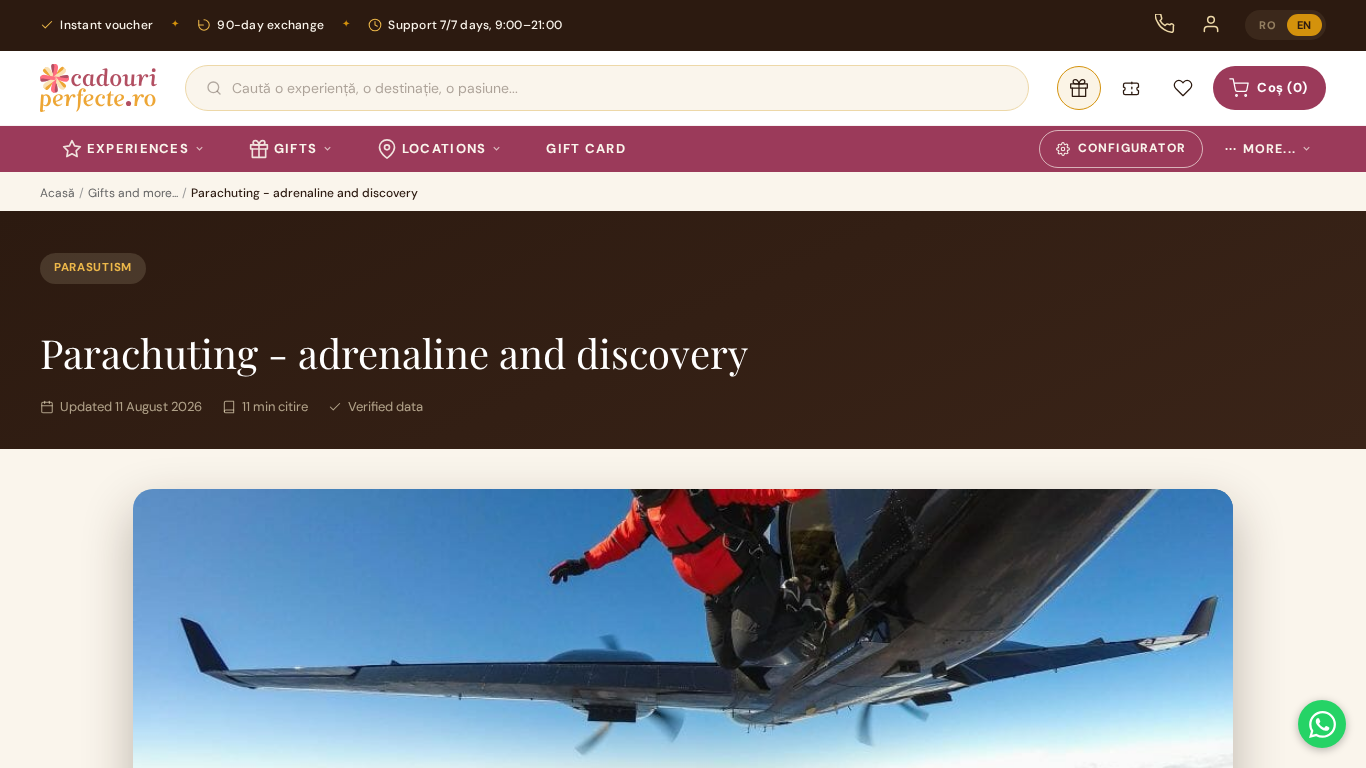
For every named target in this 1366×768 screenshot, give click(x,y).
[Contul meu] (1211, 24)
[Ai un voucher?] (1131, 88)
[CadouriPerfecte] (98, 88)
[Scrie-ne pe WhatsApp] (1322, 724)
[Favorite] (1183, 88)
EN (1304, 25)
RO (1267, 25)
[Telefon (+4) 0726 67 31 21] (1165, 24)
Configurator (1132, 148)
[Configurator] (1079, 88)
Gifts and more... (133, 193)
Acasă (57, 193)
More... (1260, 149)
